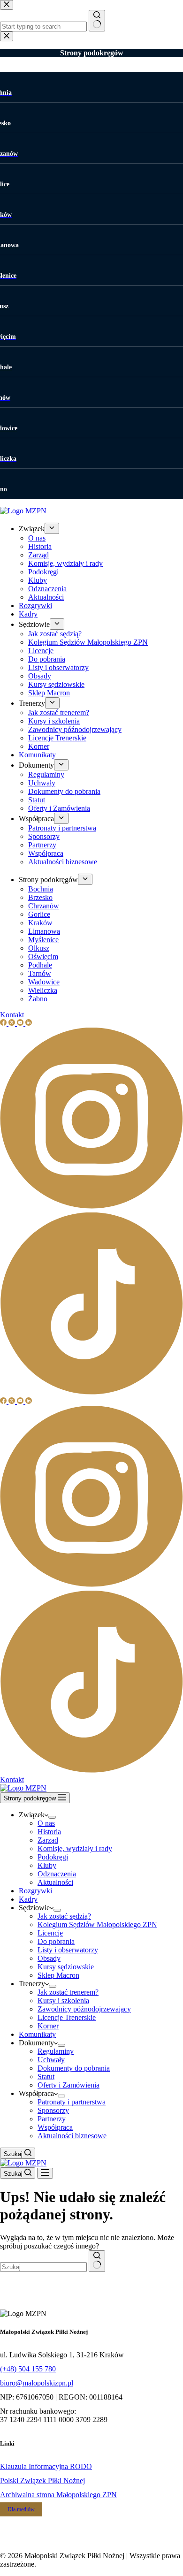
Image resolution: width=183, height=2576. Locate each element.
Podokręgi (53, 1857)
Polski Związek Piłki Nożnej (42, 2481)
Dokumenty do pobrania (74, 2068)
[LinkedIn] (29, 1401)
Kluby (47, 1865)
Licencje (50, 1933)
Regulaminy (56, 2051)
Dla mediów (21, 2509)
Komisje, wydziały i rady (75, 1848)
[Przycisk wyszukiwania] (97, 2261)
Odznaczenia (57, 1874)
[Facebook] (4, 1401)
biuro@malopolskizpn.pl (37, 2383)
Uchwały (51, 2060)
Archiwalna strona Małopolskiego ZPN (58, 2495)
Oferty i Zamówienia (69, 2085)
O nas (46, 1823)
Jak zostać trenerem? (68, 1992)
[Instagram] (91, 1586)
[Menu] (45, 2173)
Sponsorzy (53, 2110)
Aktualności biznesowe (72, 2136)
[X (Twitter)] (13, 1401)
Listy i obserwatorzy (68, 1950)
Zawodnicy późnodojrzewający (84, 2009)
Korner (48, 2026)
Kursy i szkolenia (63, 2001)
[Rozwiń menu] (52, 1817)
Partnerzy (52, 2119)
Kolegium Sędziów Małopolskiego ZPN (97, 1924)
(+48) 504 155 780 (28, 2369)
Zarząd (48, 1840)
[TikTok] (91, 1771)
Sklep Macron (58, 1975)
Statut (46, 2077)
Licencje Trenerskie (67, 2017)
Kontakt (12, 1780)
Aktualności (55, 1882)
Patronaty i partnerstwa (72, 2102)
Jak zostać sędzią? (64, 1916)
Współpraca (55, 2127)
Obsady (49, 1958)
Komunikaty (37, 2034)
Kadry (28, 1899)
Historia (49, 1832)
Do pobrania (56, 1941)
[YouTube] (21, 1401)
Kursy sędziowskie (66, 1967)
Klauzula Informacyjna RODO (46, 2466)
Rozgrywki (35, 1891)
